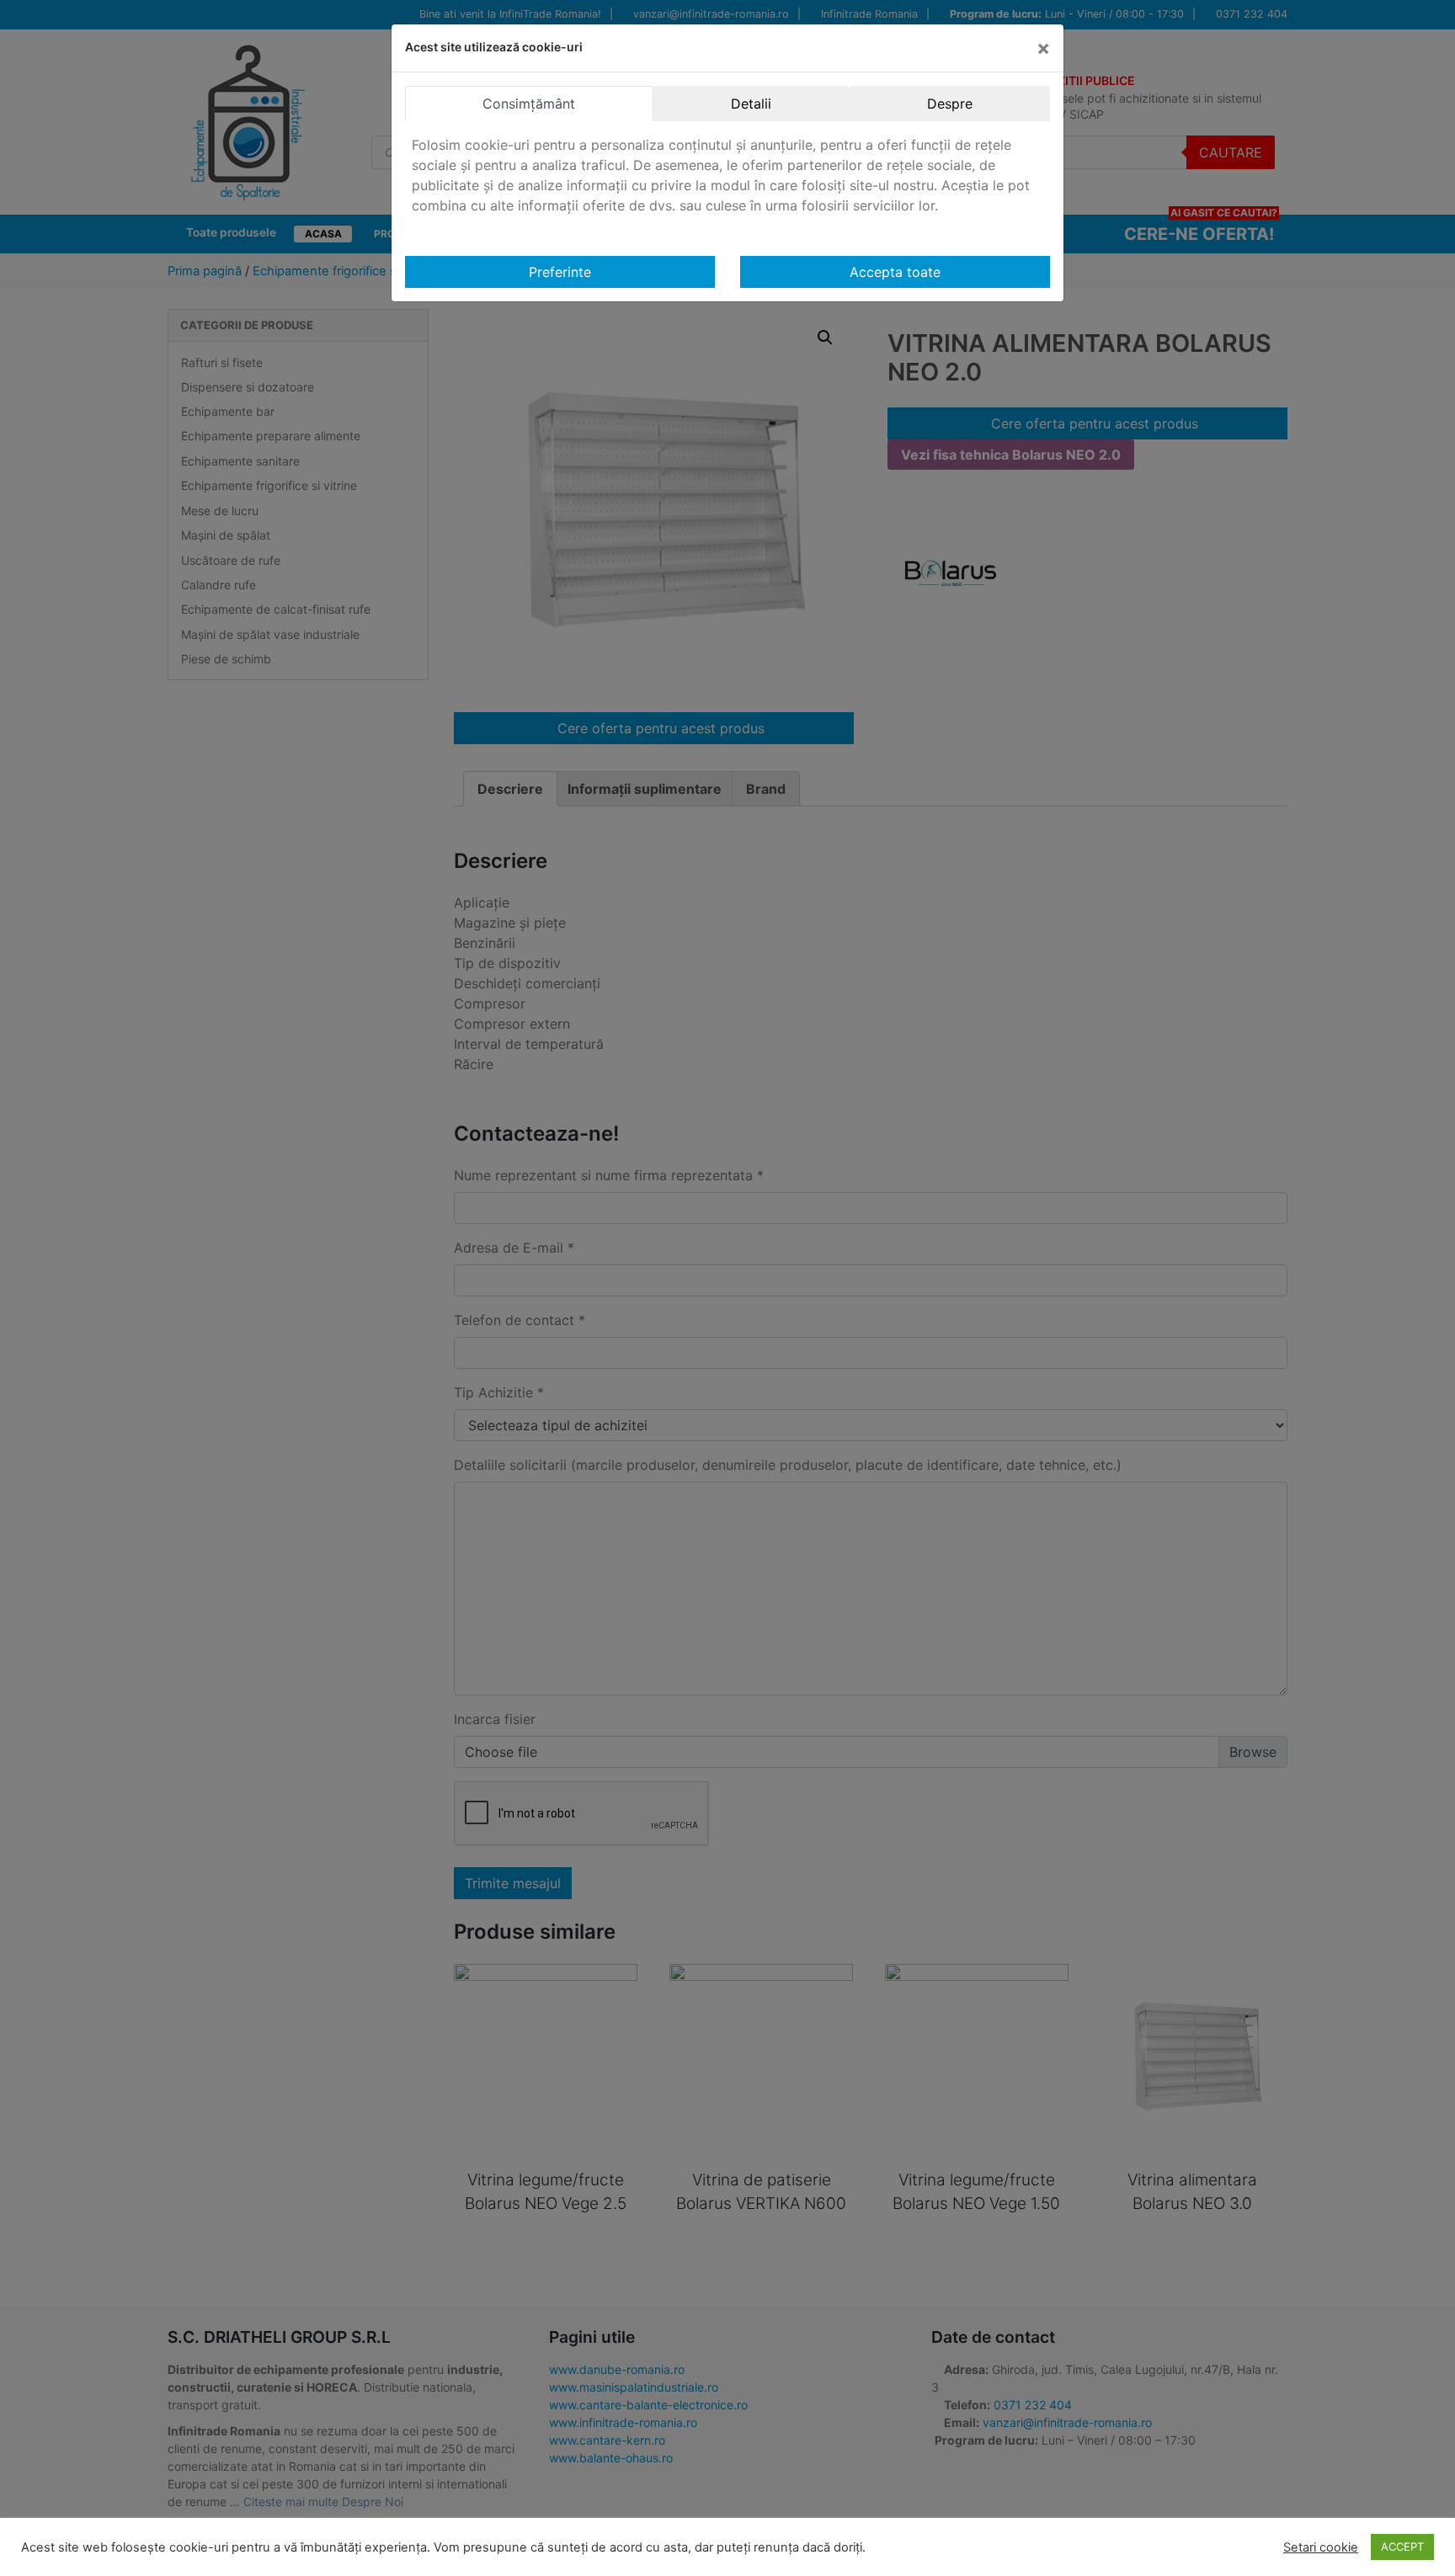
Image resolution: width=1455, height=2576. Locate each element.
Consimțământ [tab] (529, 104)
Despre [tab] (950, 104)
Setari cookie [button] (1321, 2547)
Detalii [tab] (751, 104)
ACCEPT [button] (1402, 2547)
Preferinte (560, 272)
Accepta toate (895, 272)
